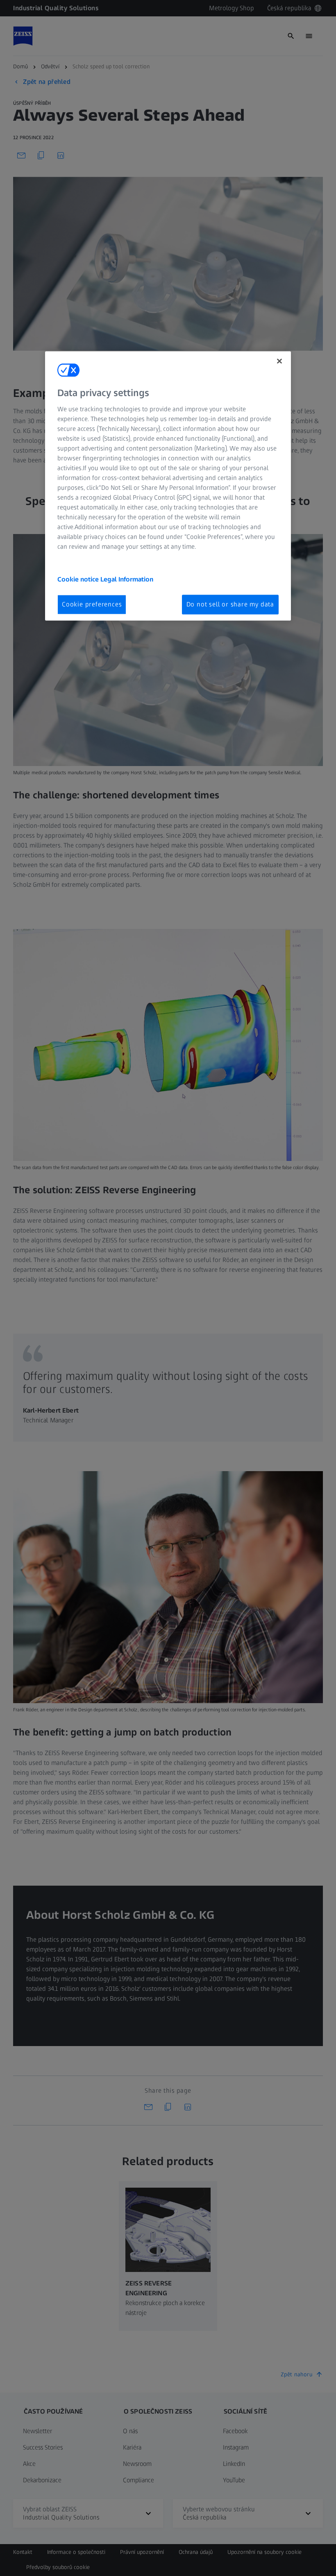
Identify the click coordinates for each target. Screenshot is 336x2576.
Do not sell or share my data (230, 604)
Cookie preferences (92, 604)
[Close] (279, 361)
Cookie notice (79, 579)
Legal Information (127, 579)
